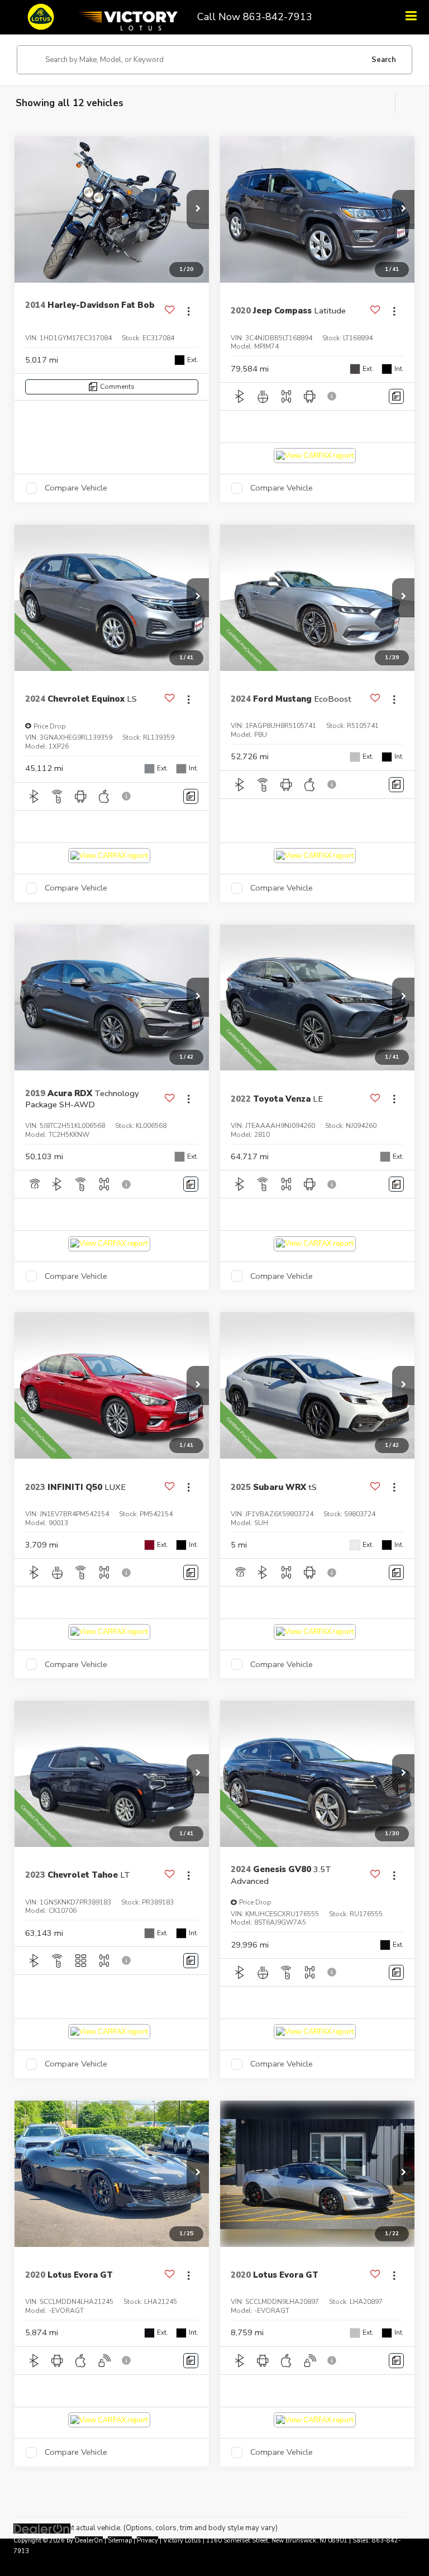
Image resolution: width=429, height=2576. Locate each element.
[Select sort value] (404, 104)
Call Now (219, 17)
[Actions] (189, 311)
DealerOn (89, 2541)
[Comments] (396, 396)
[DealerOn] (42, 2529)
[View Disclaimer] (333, 396)
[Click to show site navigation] (411, 17)
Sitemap (120, 2541)
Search (384, 60)
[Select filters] (384, 104)
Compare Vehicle (76, 488)
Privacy (147, 2541)
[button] (198, 209)
